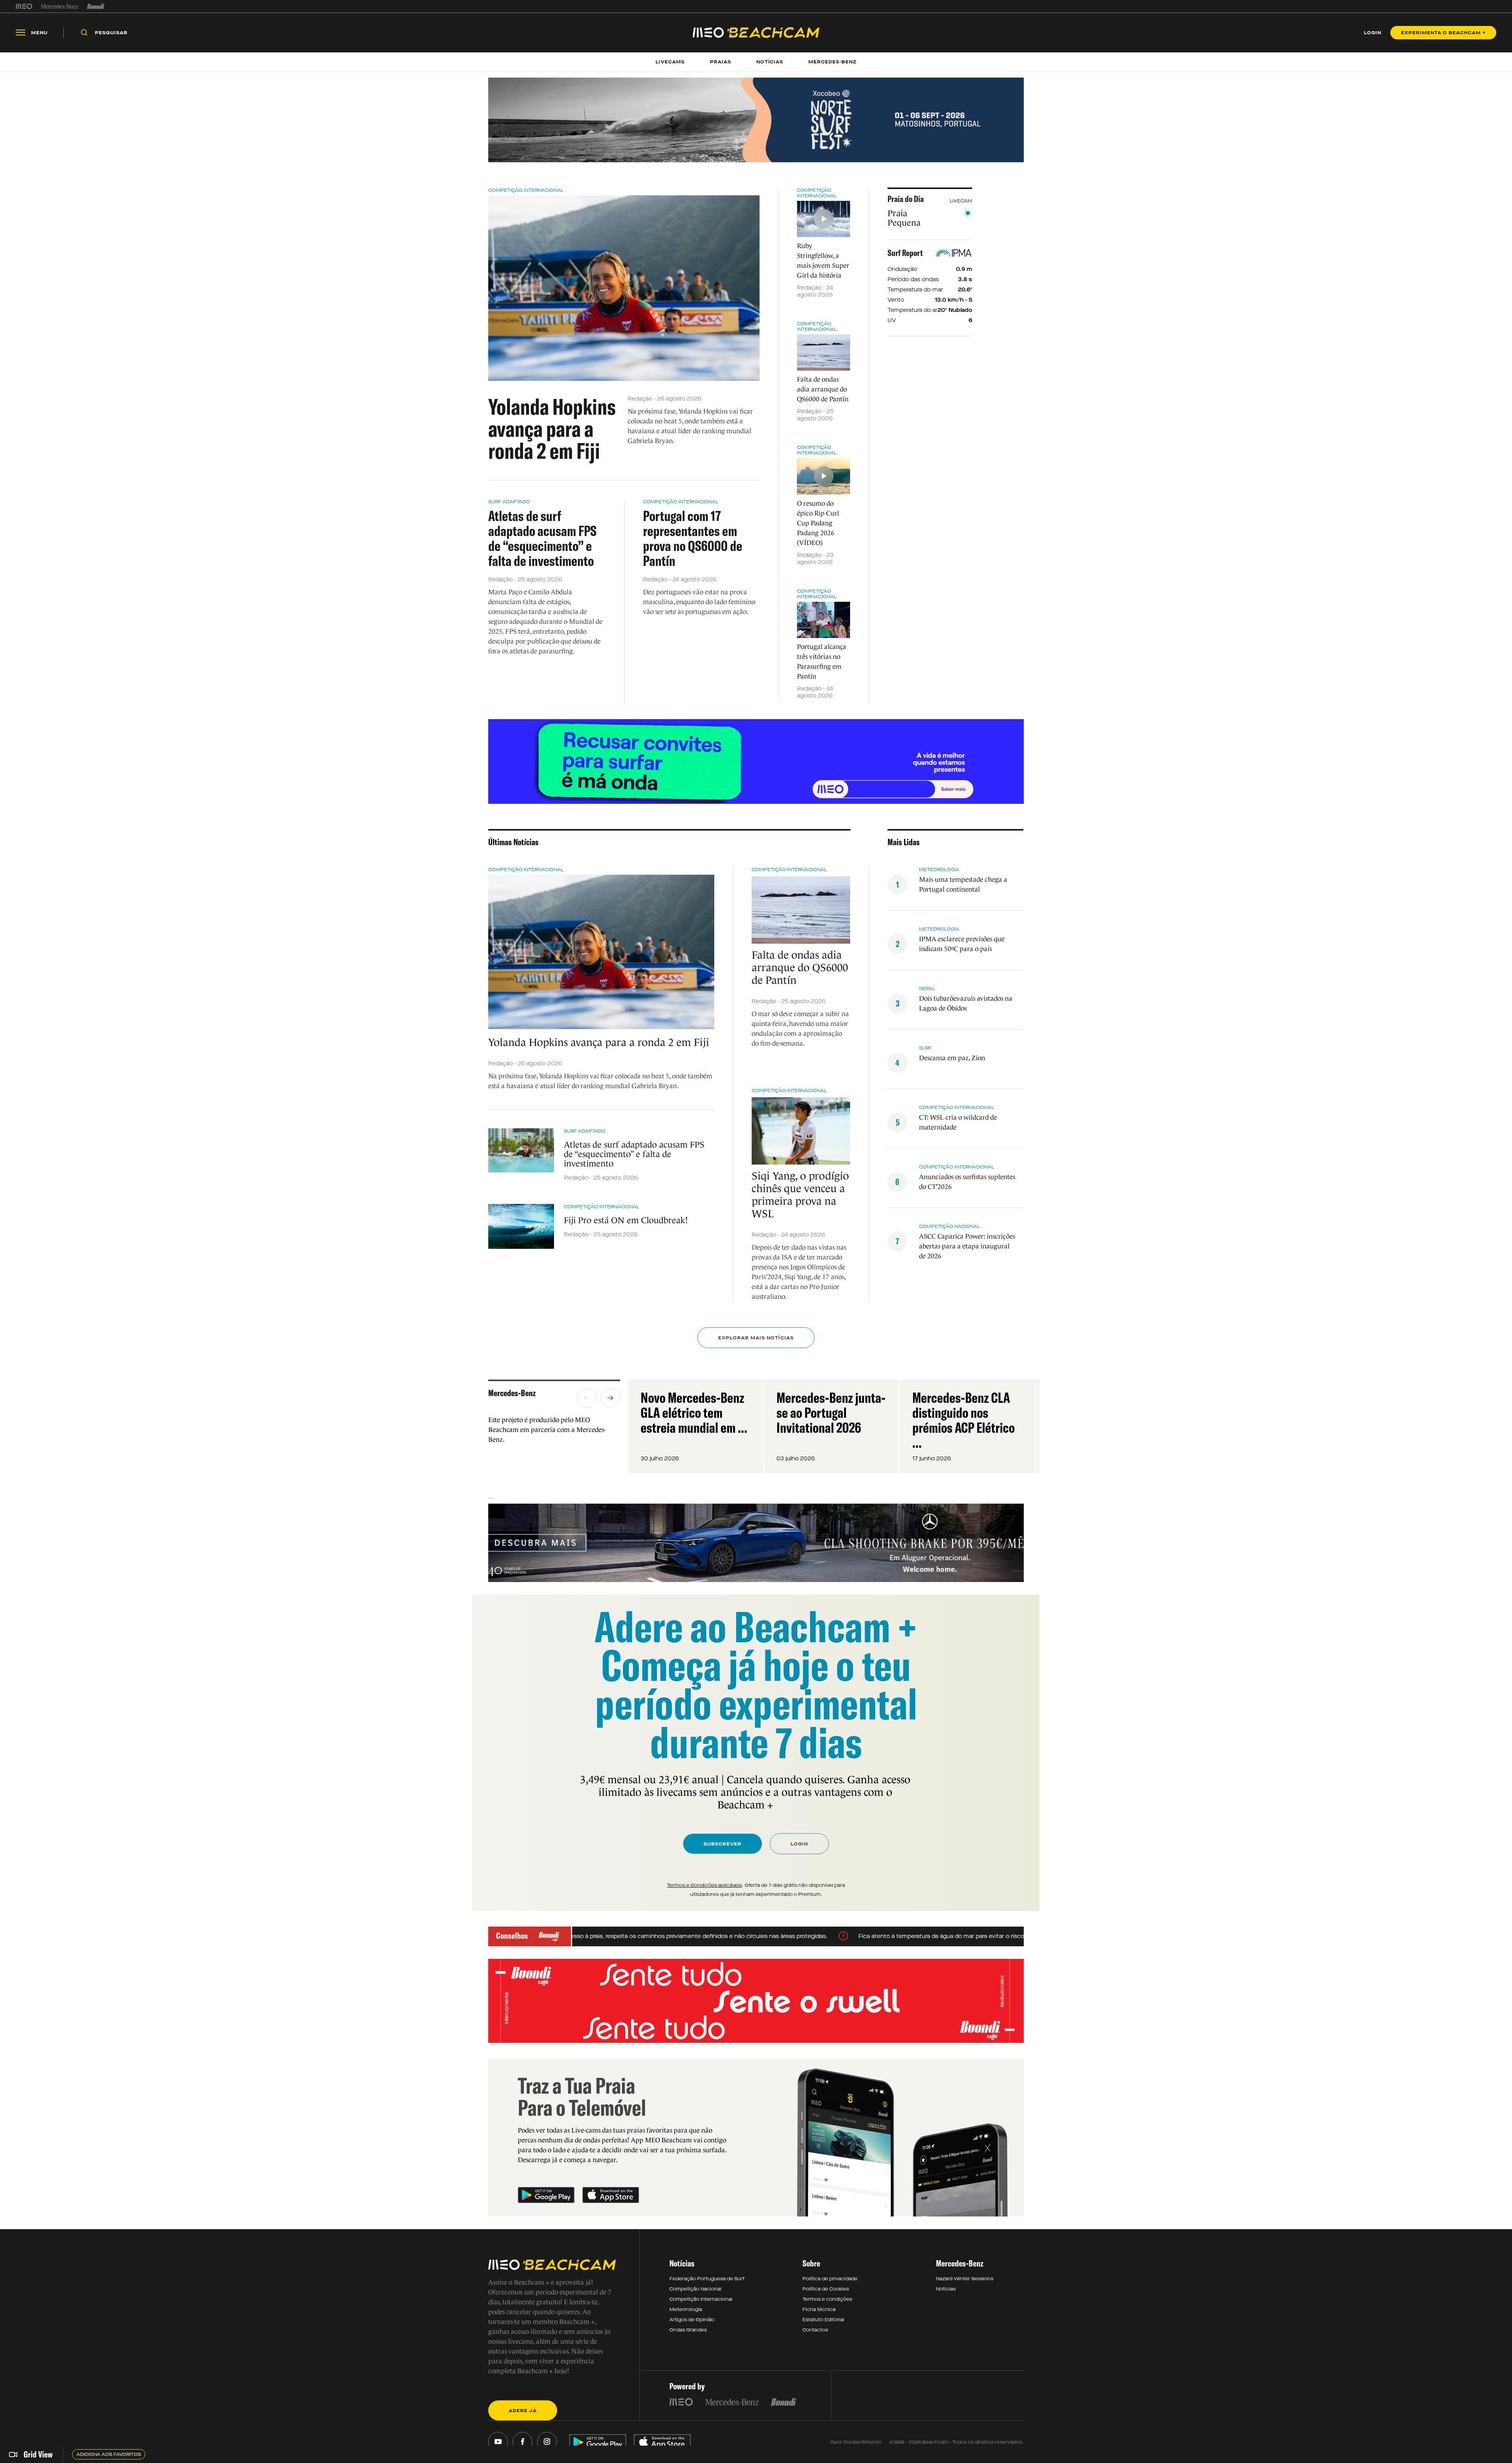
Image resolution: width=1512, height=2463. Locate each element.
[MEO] (24, 6)
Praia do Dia (906, 199)
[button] (587, 1398)
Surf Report (905, 253)
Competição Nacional (950, 1226)
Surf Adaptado (509, 502)
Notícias (946, 2289)
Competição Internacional (526, 190)
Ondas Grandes (688, 2330)
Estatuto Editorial (823, 2320)
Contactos (815, 2330)
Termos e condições (827, 2299)
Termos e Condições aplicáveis (704, 1885)
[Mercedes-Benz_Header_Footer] (60, 6)
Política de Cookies (826, 2289)
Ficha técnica (819, 2309)
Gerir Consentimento (856, 2442)
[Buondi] (96, 6)
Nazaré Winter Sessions (965, 2279)
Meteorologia (939, 870)
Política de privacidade (830, 2279)
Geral (927, 989)
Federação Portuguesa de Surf (707, 2279)
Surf (926, 1048)
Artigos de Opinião (692, 2320)
